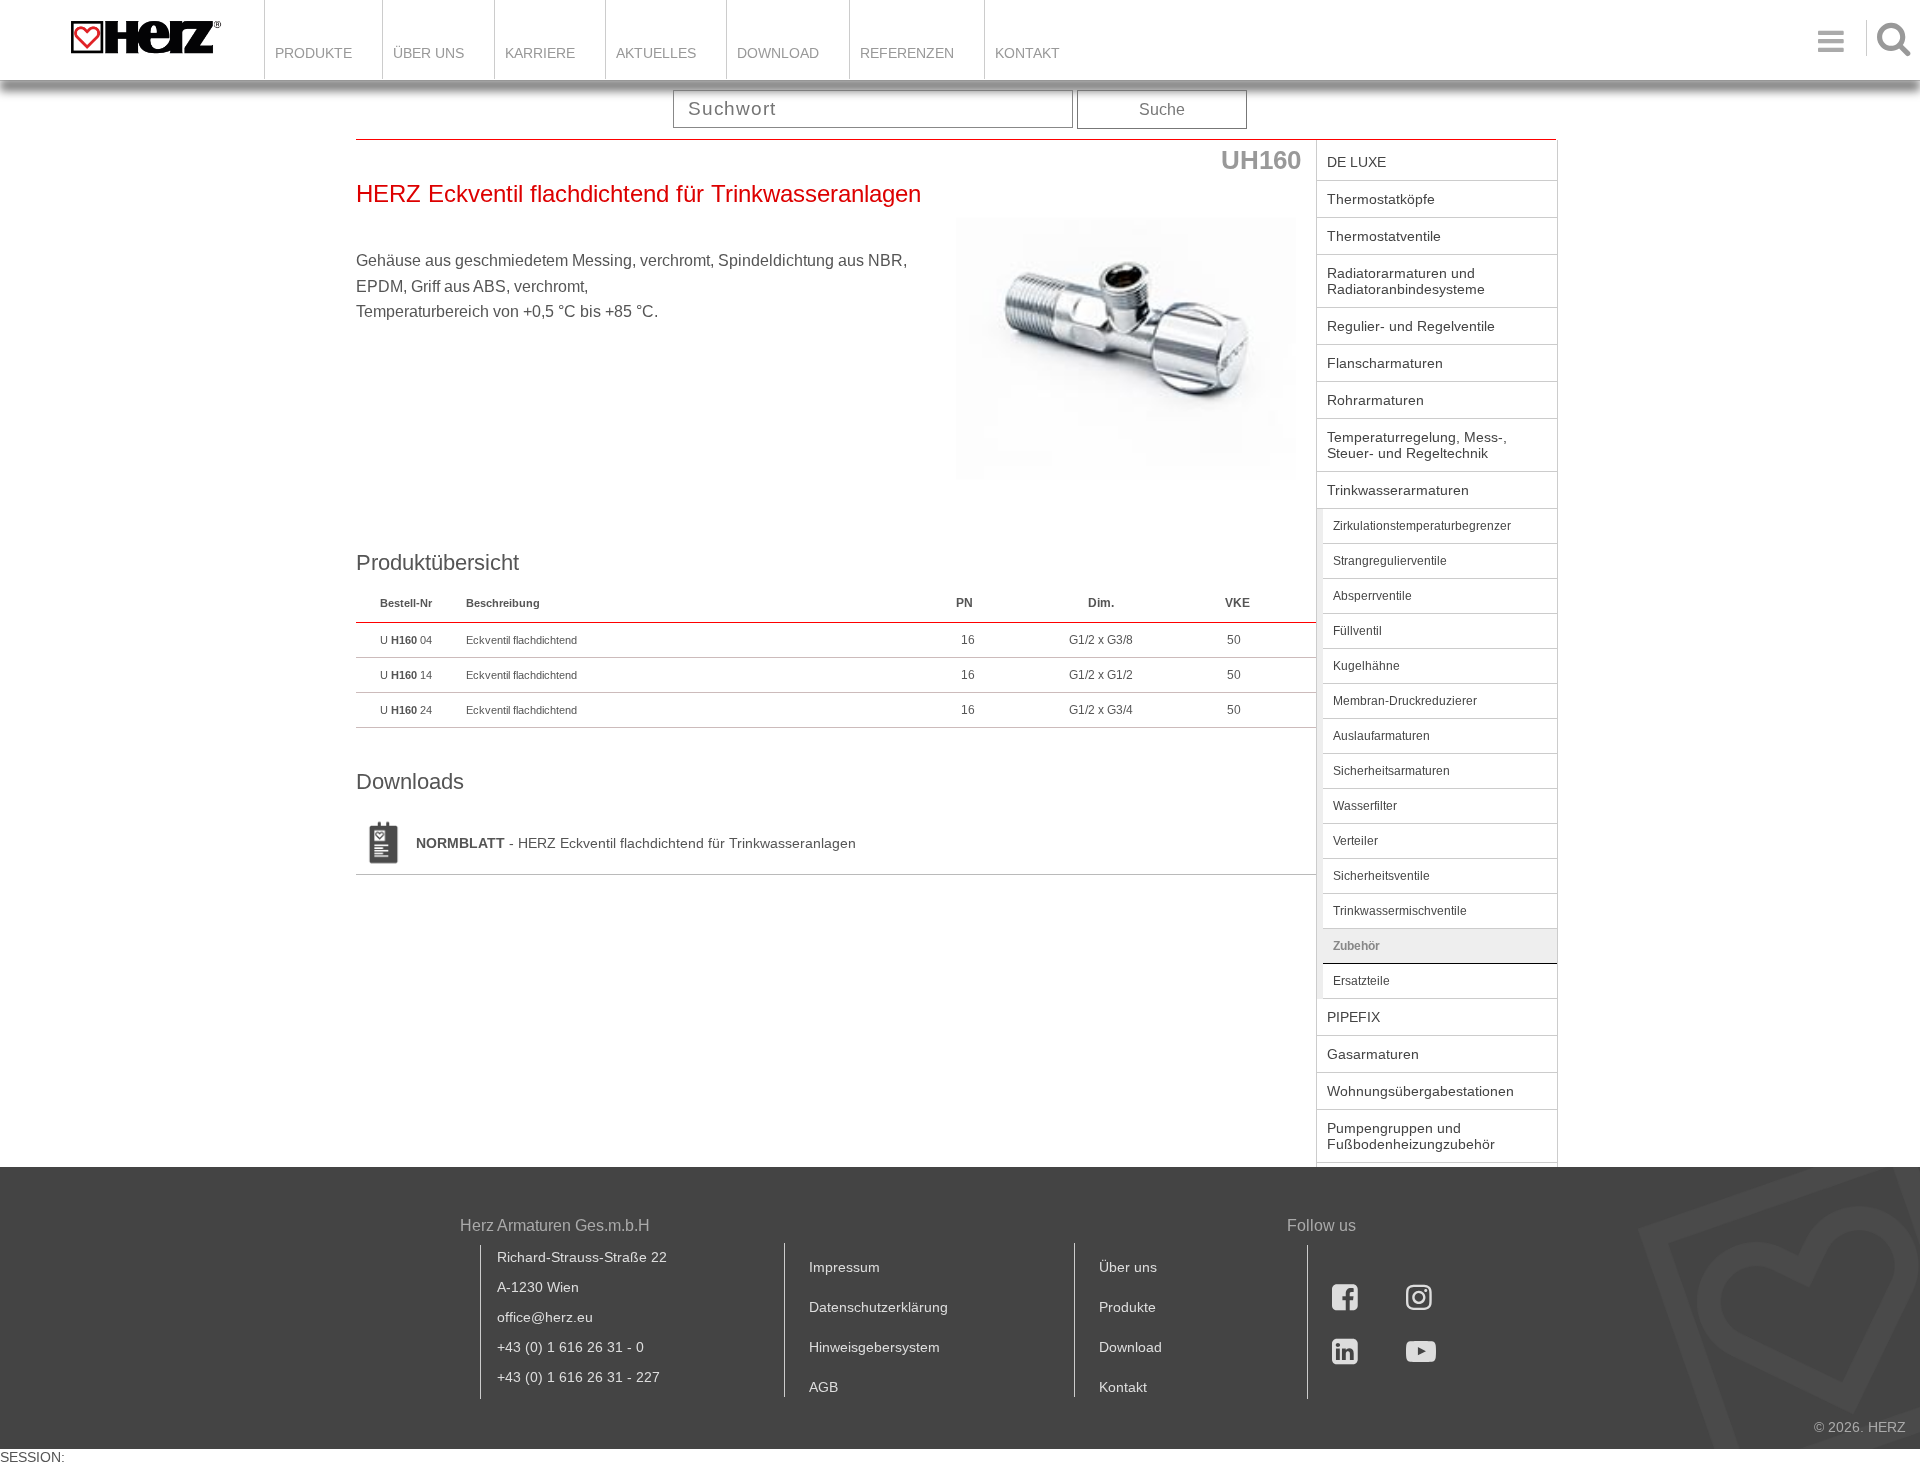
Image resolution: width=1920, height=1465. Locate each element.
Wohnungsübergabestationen (1420, 1091)
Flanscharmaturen (1385, 363)
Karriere (540, 53)
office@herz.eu (545, 1317)
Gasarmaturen (1373, 1054)
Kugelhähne (1366, 666)
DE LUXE (1356, 162)
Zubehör (1356, 946)
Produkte (313, 53)
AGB (823, 1387)
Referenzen (907, 53)
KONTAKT (1027, 53)
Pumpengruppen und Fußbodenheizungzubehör (1411, 1136)
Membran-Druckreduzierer (1405, 701)
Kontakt (1123, 1387)
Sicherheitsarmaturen (1391, 771)
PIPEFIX (1353, 1017)
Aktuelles (656, 53)
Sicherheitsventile (1381, 876)
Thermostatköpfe (1381, 199)
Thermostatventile (1384, 236)
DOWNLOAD (778, 53)
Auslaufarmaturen (1381, 736)
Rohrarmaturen (1375, 400)
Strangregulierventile (1390, 561)
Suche (1162, 109)
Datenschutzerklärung (878, 1307)
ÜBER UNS (428, 53)
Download (1130, 1347)
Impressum (844, 1267)
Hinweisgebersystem (874, 1347)
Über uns (1128, 1267)
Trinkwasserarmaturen (1398, 490)
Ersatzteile (1361, 981)
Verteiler (1355, 841)
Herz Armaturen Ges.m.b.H (555, 1225)
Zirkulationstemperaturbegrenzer (1422, 526)
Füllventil (1357, 631)
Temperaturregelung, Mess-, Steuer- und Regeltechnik (1417, 445)
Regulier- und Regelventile (1411, 326)
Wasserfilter (1365, 806)
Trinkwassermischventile (1400, 911)
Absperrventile (1372, 596)
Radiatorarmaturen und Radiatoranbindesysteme (1406, 281)
